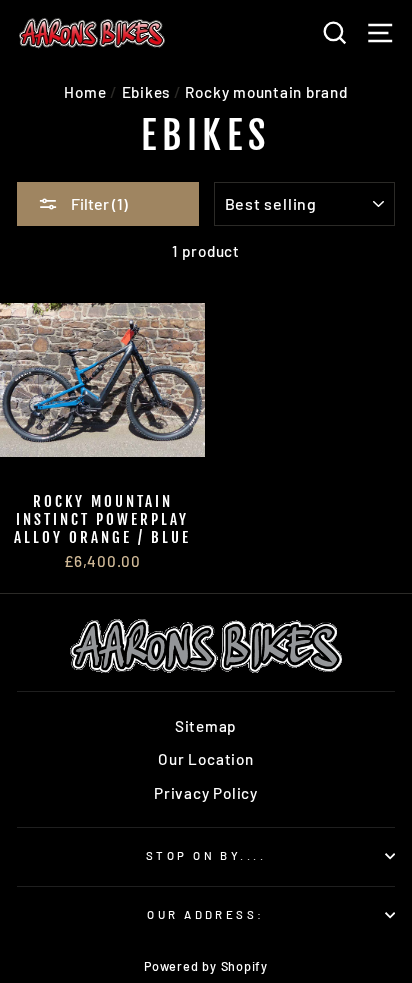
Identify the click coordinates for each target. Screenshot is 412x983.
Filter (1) (98, 203)
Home (85, 92)
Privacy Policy (206, 793)
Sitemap (206, 726)
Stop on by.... (206, 855)
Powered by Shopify (206, 966)
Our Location (205, 759)
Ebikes (146, 92)
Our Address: (205, 914)
